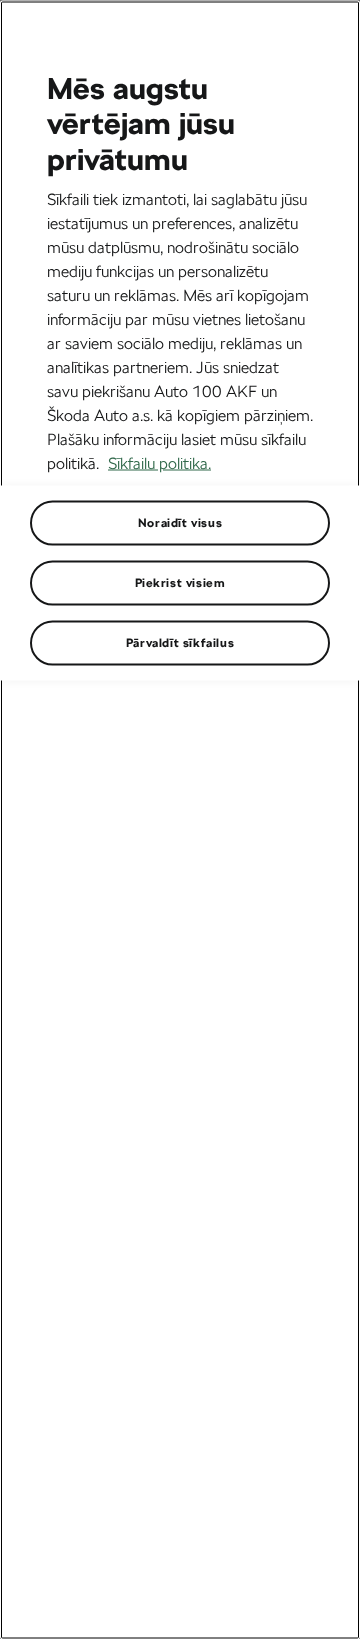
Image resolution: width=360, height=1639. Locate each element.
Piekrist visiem (180, 582)
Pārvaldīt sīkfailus (180, 642)
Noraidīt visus (180, 522)
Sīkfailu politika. (159, 462)
